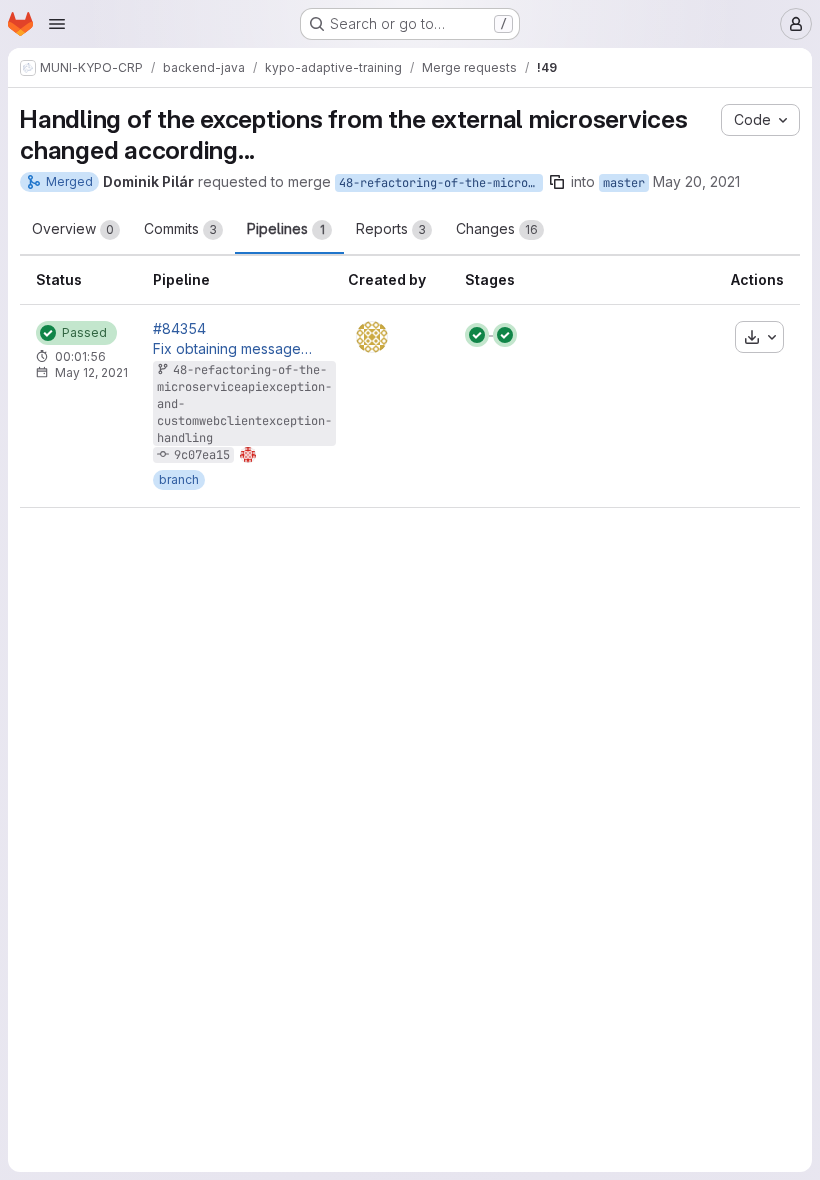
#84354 (179, 329)
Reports (391, 228)
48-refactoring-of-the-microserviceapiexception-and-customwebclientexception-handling (441, 183)
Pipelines (286, 228)
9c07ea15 (202, 455)
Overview (73, 228)
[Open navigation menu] (57, 24)
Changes (497, 228)
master (624, 183)
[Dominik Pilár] (372, 337)
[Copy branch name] (557, 182)
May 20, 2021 (696, 181)
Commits (180, 228)
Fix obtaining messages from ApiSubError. (234, 349)
